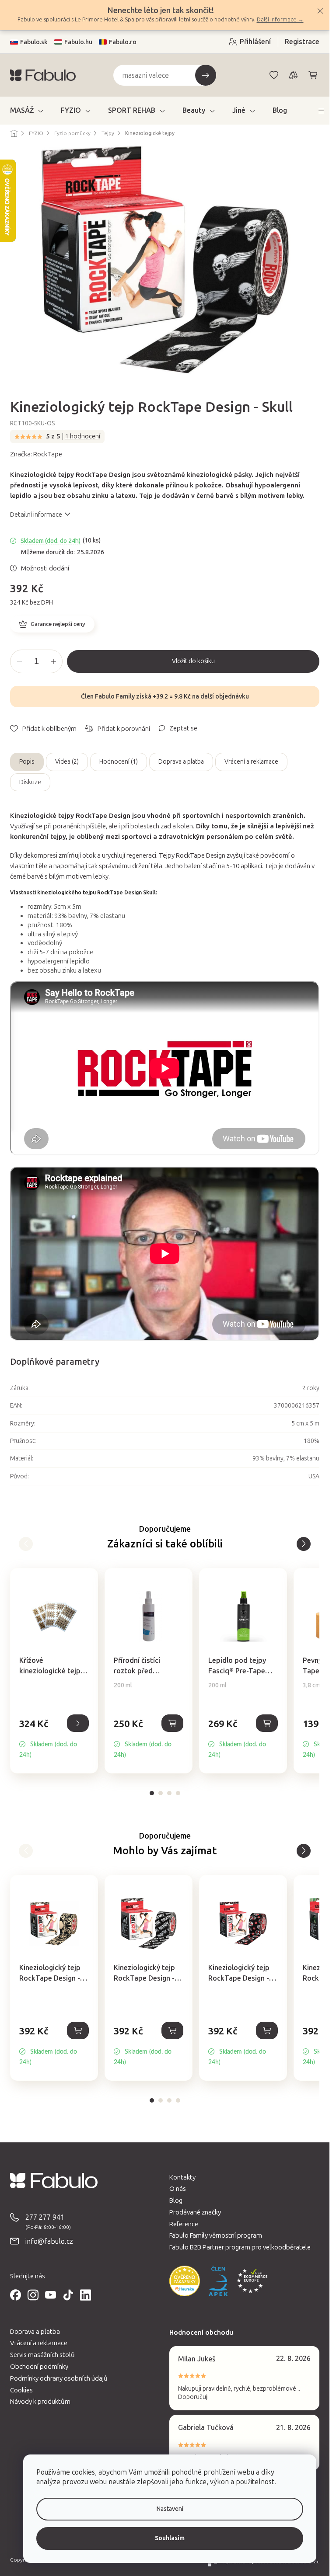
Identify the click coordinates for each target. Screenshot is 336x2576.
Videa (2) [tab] (67, 762)
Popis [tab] (27, 762)
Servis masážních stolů (42, 2355)
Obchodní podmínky (39, 2367)
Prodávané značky (195, 2212)
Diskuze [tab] (30, 782)
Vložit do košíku (193, 661)
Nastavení (170, 2509)
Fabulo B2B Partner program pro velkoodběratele (240, 2247)
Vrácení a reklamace (251, 762)
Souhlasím (170, 2538)
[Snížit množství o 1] (19, 661)
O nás (178, 2189)
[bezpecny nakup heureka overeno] (185, 2281)
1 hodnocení (83, 436)
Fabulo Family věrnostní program (216, 2235)
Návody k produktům (40, 2402)
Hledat (206, 75)
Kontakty (182, 2177)
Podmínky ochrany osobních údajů (59, 2378)
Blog (176, 2201)
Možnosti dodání (45, 568)
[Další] (26, 1544)
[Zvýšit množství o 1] (53, 661)
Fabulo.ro (123, 42)
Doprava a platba (181, 762)
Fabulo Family (115, 697)
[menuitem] (27, 111)
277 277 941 (45, 2217)
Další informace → (280, 19)
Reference (184, 2224)
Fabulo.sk (34, 42)
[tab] (152, 1793)
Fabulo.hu (78, 42)
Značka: (36, 454)
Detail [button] (78, 1723)
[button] (54, 1738)
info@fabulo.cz (49, 2241)
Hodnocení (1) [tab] (119, 762)
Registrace (302, 42)
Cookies (21, 2390)
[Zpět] (304, 1544)
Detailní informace (36, 515)
